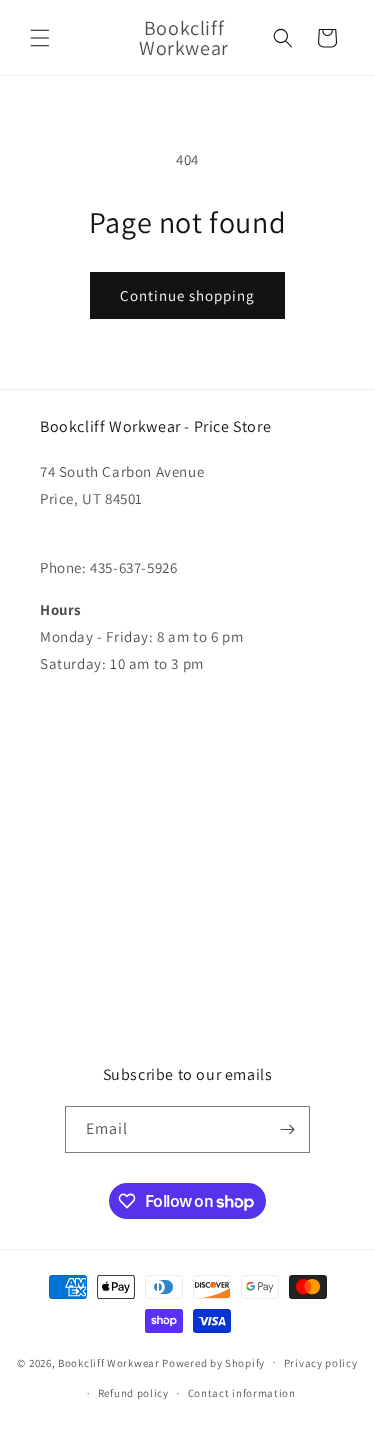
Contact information (242, 1393)
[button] (40, 38)
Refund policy (133, 1393)
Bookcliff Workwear (109, 1362)
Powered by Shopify (213, 1362)
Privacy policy (321, 1363)
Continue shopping (187, 295)
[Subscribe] (287, 1129)
